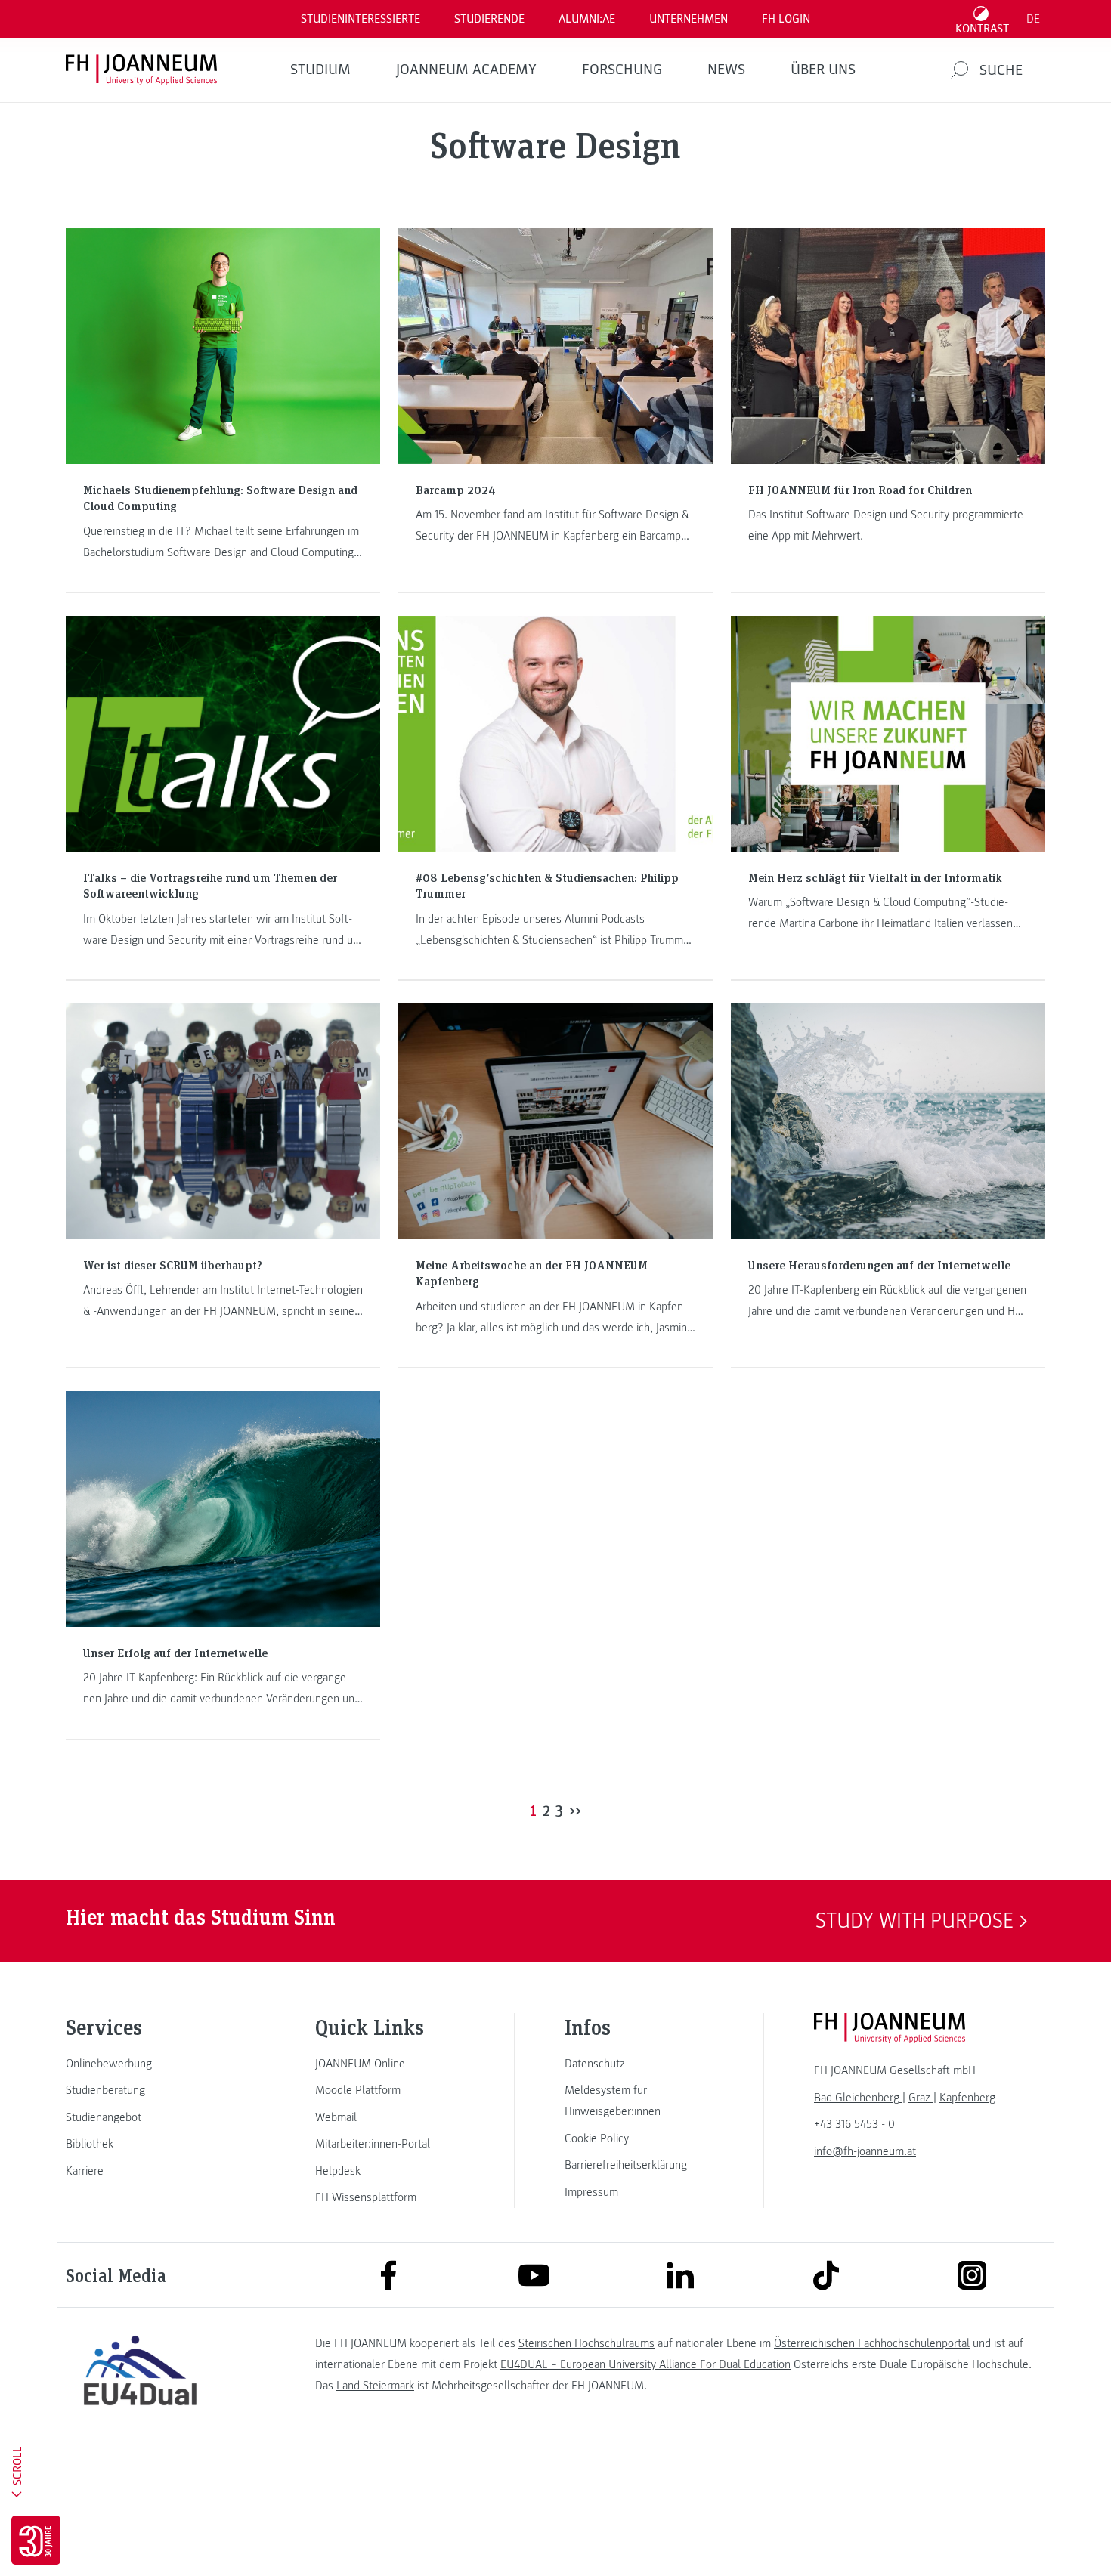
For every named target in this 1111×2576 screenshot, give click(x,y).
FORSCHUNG (622, 70)
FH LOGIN (786, 19)
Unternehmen (689, 19)
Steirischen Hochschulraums (586, 2343)
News (726, 70)
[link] (140, 2064)
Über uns (823, 70)
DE (1033, 19)
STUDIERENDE (489, 19)
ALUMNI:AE (587, 19)
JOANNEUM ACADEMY (466, 70)
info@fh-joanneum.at (865, 2151)
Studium (320, 70)
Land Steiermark (375, 2386)
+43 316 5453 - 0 (854, 2124)
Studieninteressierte (361, 19)
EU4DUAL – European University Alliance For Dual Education (645, 2364)
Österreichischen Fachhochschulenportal (872, 2343)
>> (575, 1810)
